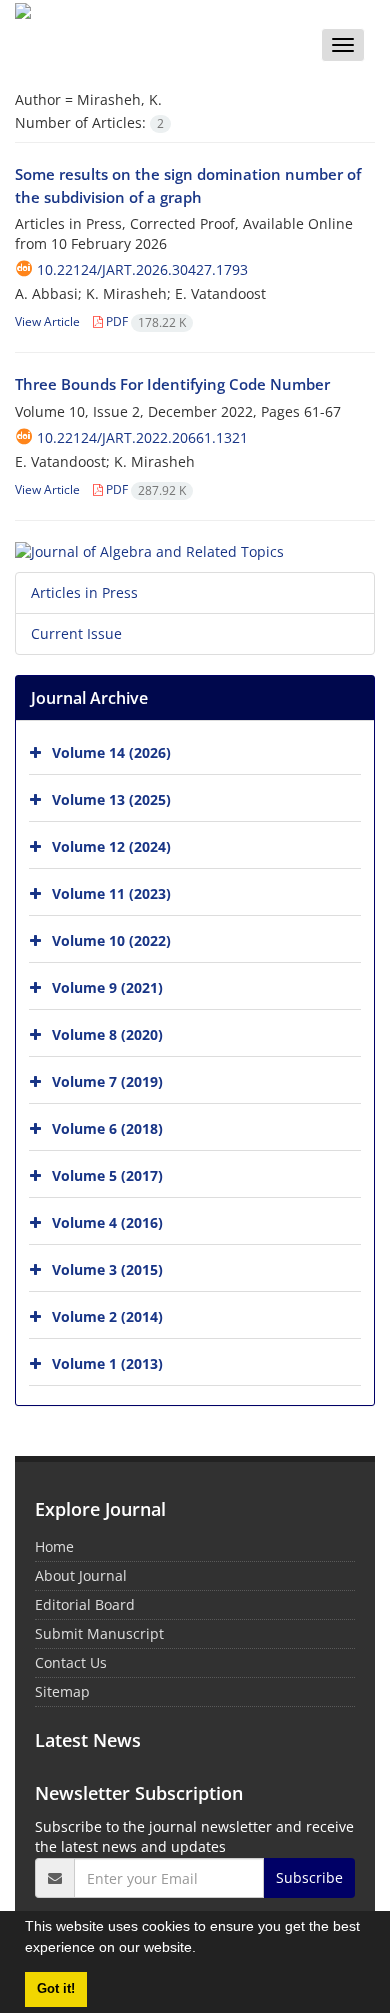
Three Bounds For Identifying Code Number (172, 384)
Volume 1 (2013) (107, 1363)
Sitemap (62, 1691)
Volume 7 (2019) (107, 1081)
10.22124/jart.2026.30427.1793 (142, 269)
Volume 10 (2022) (111, 940)
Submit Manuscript (99, 1633)
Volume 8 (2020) (107, 1034)
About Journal (81, 1575)
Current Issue (76, 633)
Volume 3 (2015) (107, 1269)
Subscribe (309, 1877)
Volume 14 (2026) (111, 752)
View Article (47, 321)
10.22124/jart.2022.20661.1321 (142, 437)
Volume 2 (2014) (107, 1316)
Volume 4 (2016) (107, 1222)
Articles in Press (84, 592)
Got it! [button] (56, 1989)
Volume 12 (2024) (111, 846)
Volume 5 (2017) (107, 1175)
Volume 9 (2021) (107, 987)
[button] (203, 1950)
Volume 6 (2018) (107, 1128)
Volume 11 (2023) (111, 893)
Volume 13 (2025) (111, 799)
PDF (144, 321)
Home (54, 1546)
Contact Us (71, 1662)
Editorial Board (85, 1604)
